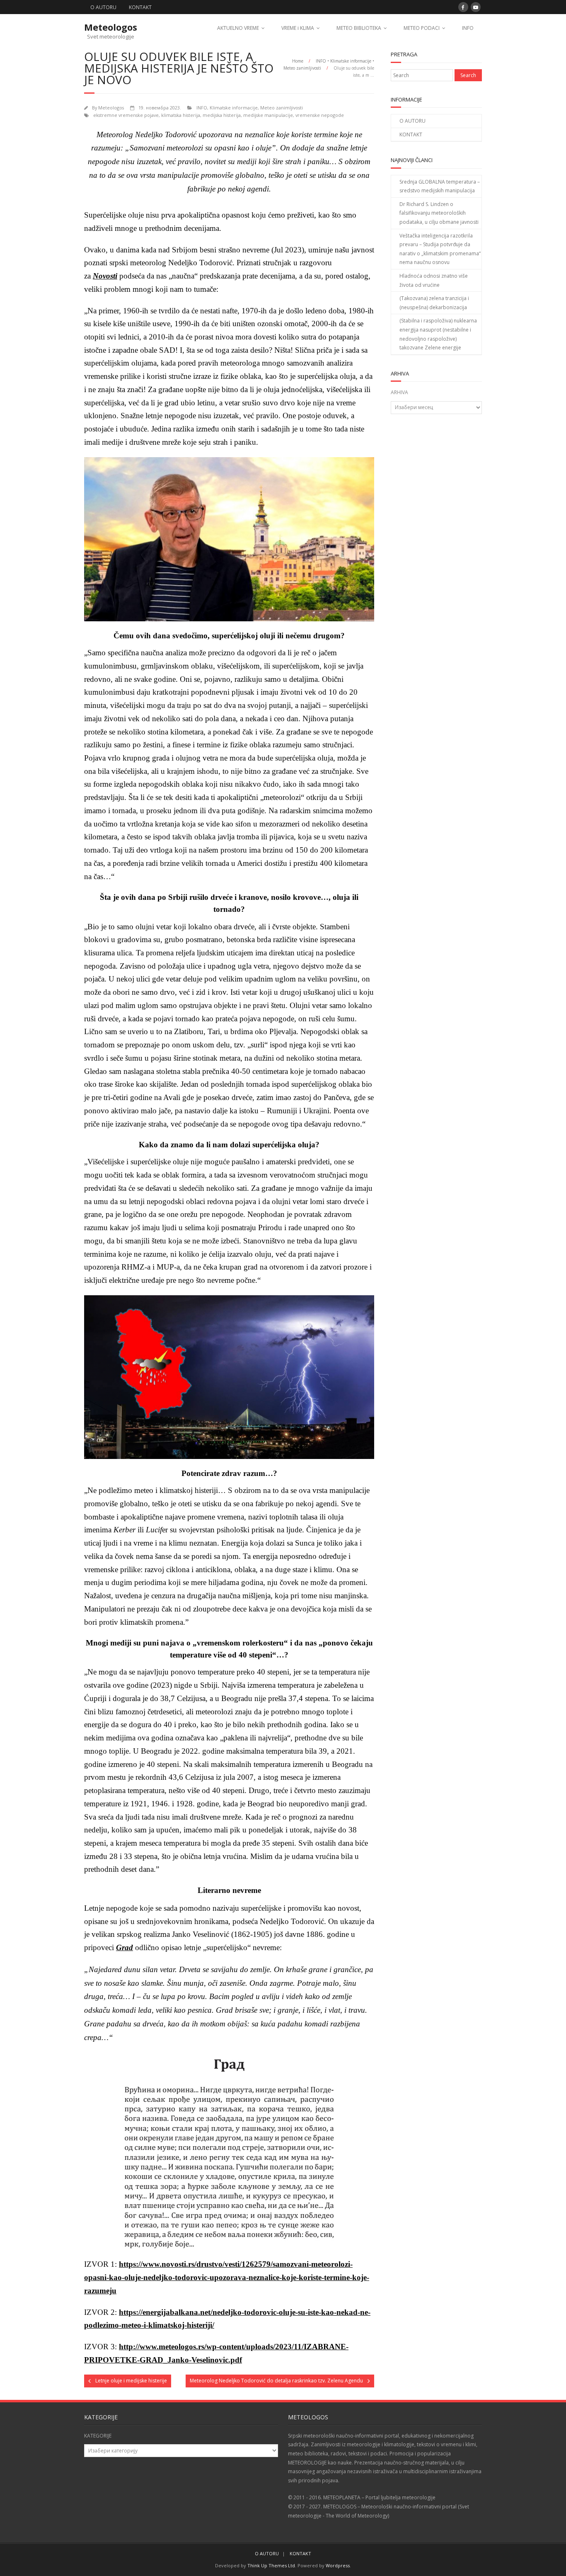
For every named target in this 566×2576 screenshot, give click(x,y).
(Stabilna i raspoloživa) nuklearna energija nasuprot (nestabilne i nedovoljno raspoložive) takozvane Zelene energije (438, 334)
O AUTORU (103, 7)
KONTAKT (140, 7)
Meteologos (111, 108)
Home (298, 61)
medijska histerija (222, 115)
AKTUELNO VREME (238, 28)
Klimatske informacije (351, 61)
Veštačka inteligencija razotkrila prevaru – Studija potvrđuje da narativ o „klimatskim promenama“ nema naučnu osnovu (440, 249)
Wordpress (338, 2565)
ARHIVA (399, 392)
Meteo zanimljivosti (302, 68)
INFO (468, 28)
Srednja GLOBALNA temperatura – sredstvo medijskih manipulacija (440, 186)
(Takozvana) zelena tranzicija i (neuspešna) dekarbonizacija (434, 303)
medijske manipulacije (268, 115)
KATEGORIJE (98, 2436)
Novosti (105, 276)
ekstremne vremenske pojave (126, 115)
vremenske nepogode (320, 115)
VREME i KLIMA (298, 28)
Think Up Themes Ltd (271, 2565)
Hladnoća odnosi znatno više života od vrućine (434, 280)
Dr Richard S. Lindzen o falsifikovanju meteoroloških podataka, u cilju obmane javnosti (439, 213)
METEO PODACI (422, 28)
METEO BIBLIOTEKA (359, 28)
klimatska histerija (181, 115)
